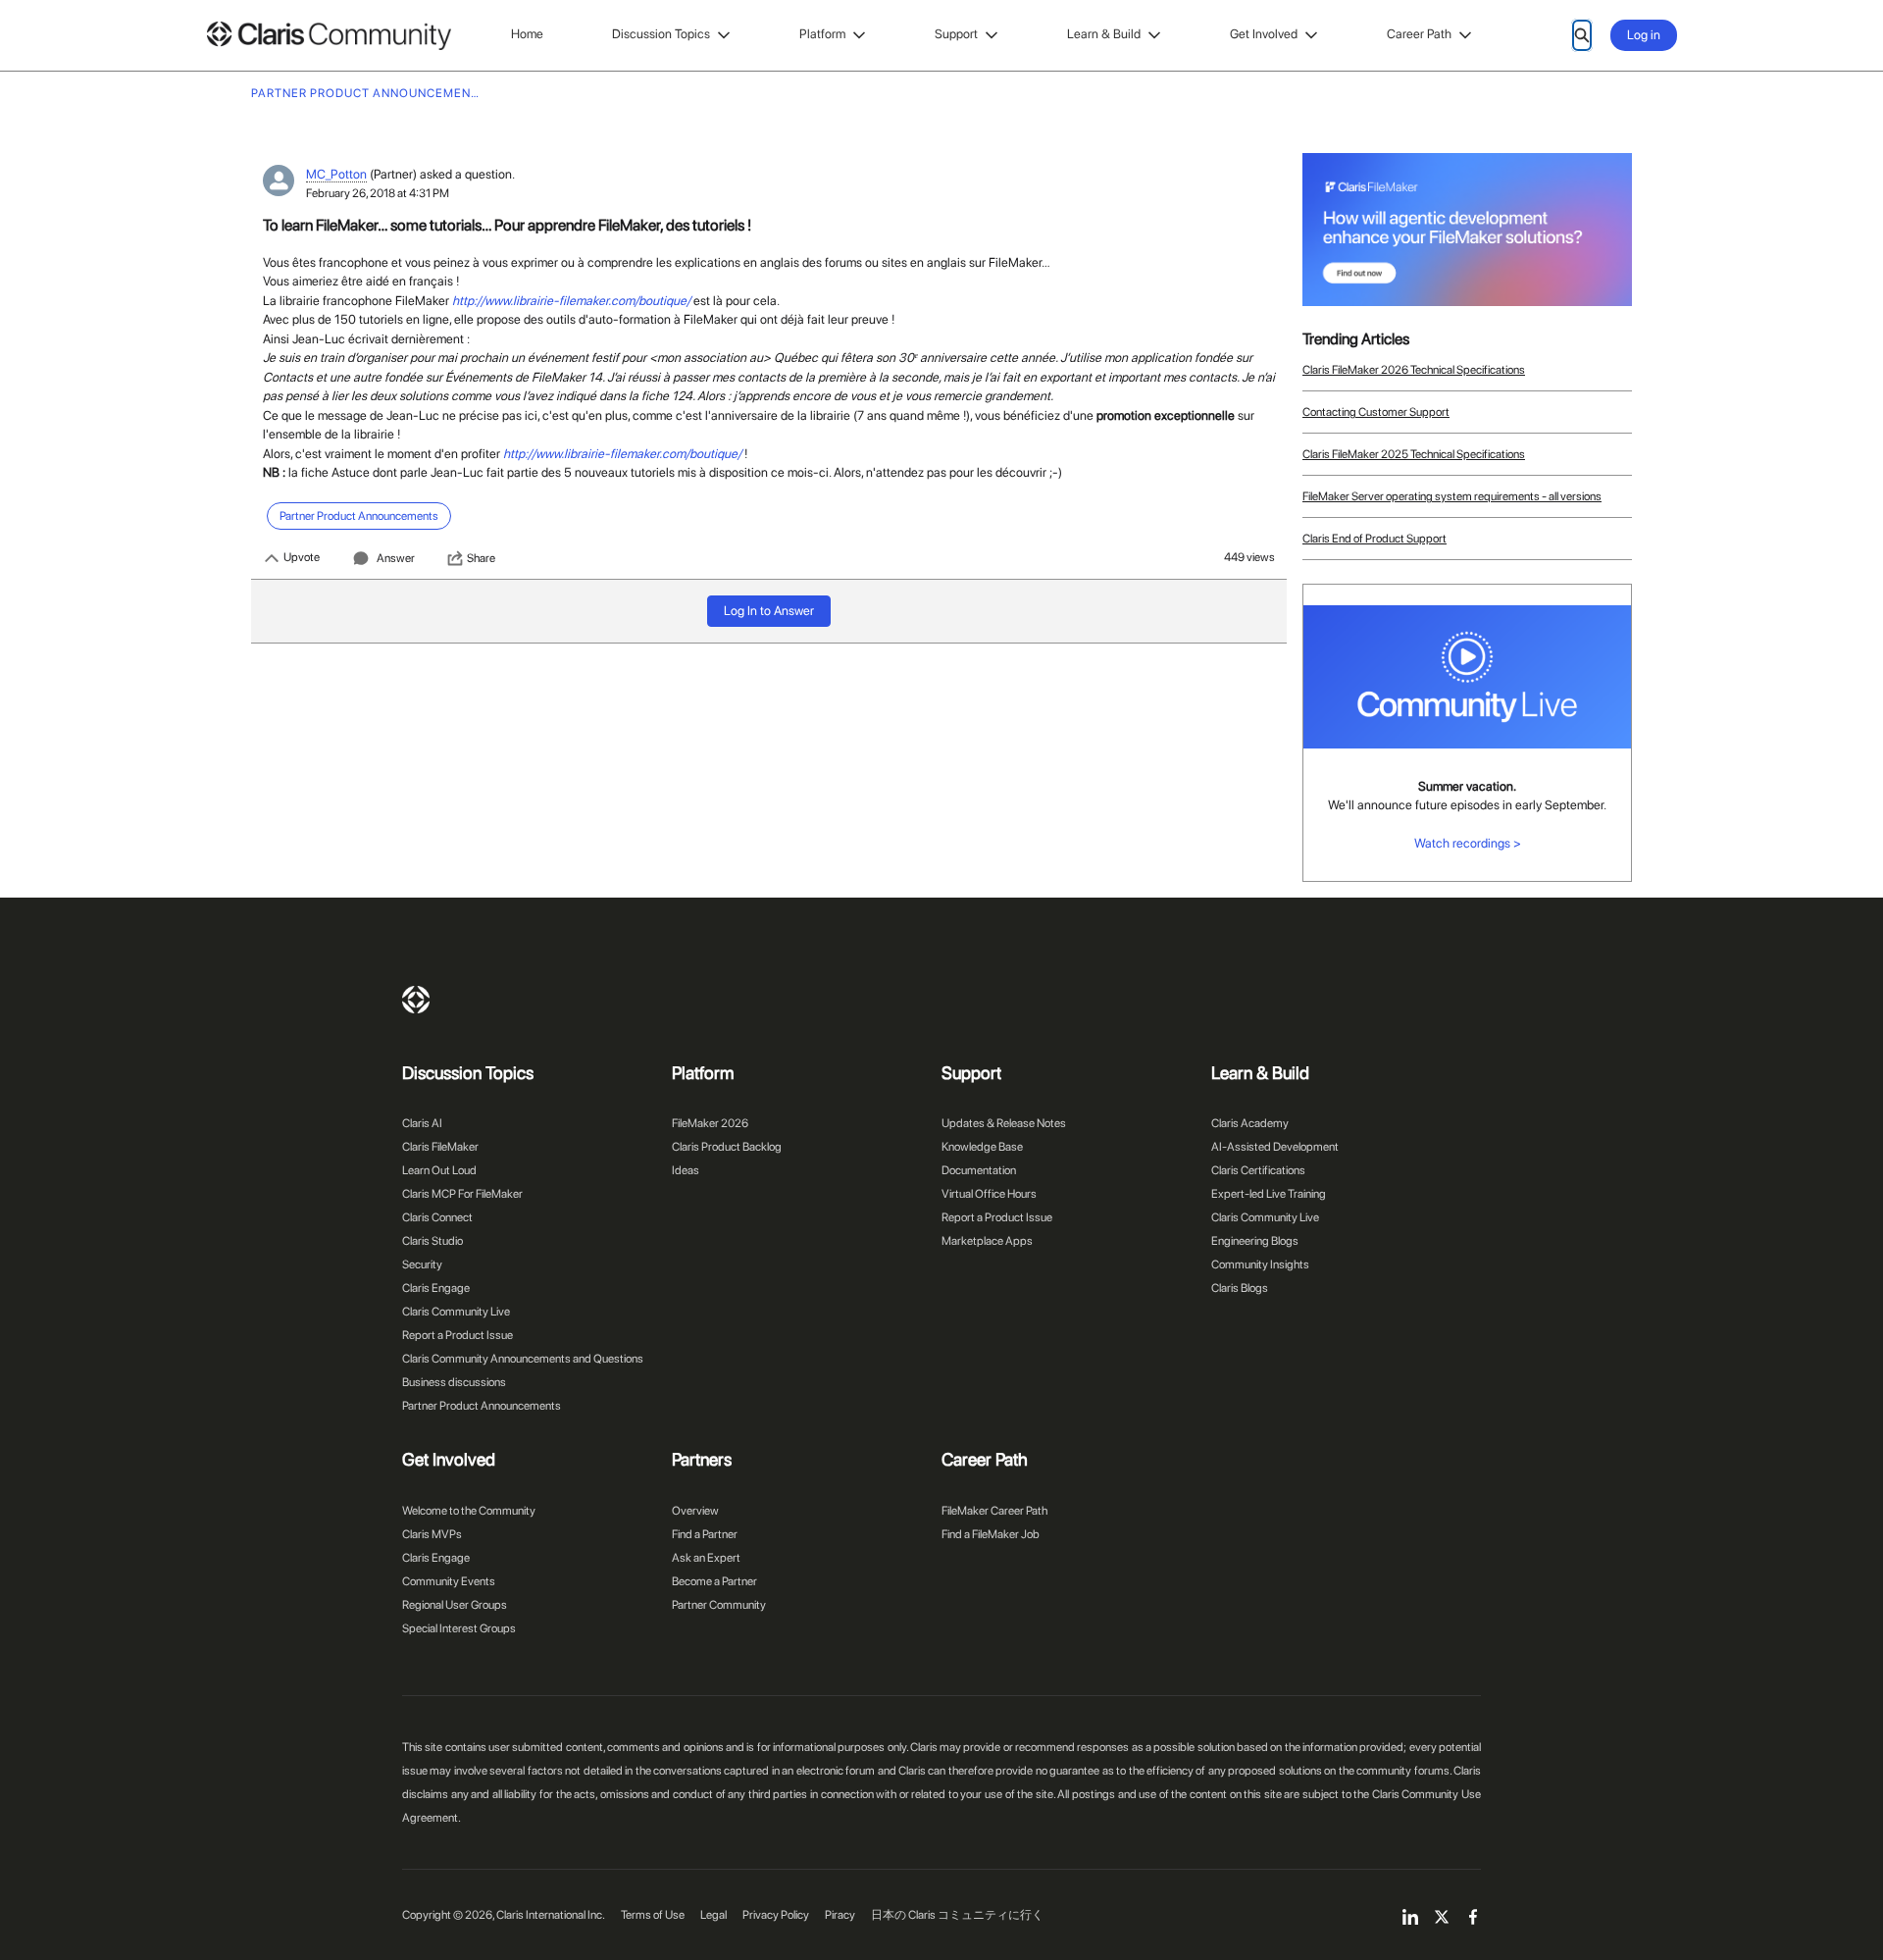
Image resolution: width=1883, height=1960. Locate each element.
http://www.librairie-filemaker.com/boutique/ (571, 301)
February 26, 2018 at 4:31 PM (378, 193)
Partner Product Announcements (482, 1406)
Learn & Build (1104, 34)
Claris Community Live (456, 1312)
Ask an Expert (706, 1558)
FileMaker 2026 (710, 1123)
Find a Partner (705, 1534)
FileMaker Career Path (994, 1511)
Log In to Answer (769, 611)
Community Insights (1260, 1264)
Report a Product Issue (458, 1335)
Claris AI (422, 1123)
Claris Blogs (1240, 1288)
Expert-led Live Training (1269, 1194)
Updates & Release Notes (1004, 1123)
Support (956, 34)
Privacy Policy (776, 1915)
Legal (713, 1915)
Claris (416, 1000)
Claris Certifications (1258, 1170)
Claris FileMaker (440, 1147)
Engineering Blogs (1255, 1241)
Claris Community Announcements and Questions (523, 1359)
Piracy (840, 1915)
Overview (695, 1511)
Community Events (449, 1581)
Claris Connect (437, 1217)
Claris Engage (436, 1288)
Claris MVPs (432, 1534)
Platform (822, 34)
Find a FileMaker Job (991, 1534)
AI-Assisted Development (1275, 1147)
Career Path (1419, 34)
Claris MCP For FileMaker (462, 1194)
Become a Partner (714, 1581)
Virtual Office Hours (989, 1194)
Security (422, 1264)
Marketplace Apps (987, 1241)
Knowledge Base (982, 1147)
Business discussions (454, 1382)
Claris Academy (1250, 1123)
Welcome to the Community (469, 1511)
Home (527, 34)
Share (481, 558)
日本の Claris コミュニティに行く (957, 1915)
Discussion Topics (661, 34)
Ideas (686, 1170)
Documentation (979, 1170)
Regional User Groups (455, 1605)
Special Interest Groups (459, 1628)
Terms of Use (653, 1915)
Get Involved (1264, 34)
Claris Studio (433, 1241)
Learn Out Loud (439, 1170)
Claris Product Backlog (727, 1147)
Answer (396, 558)
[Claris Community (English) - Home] (329, 36)
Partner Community (719, 1605)
